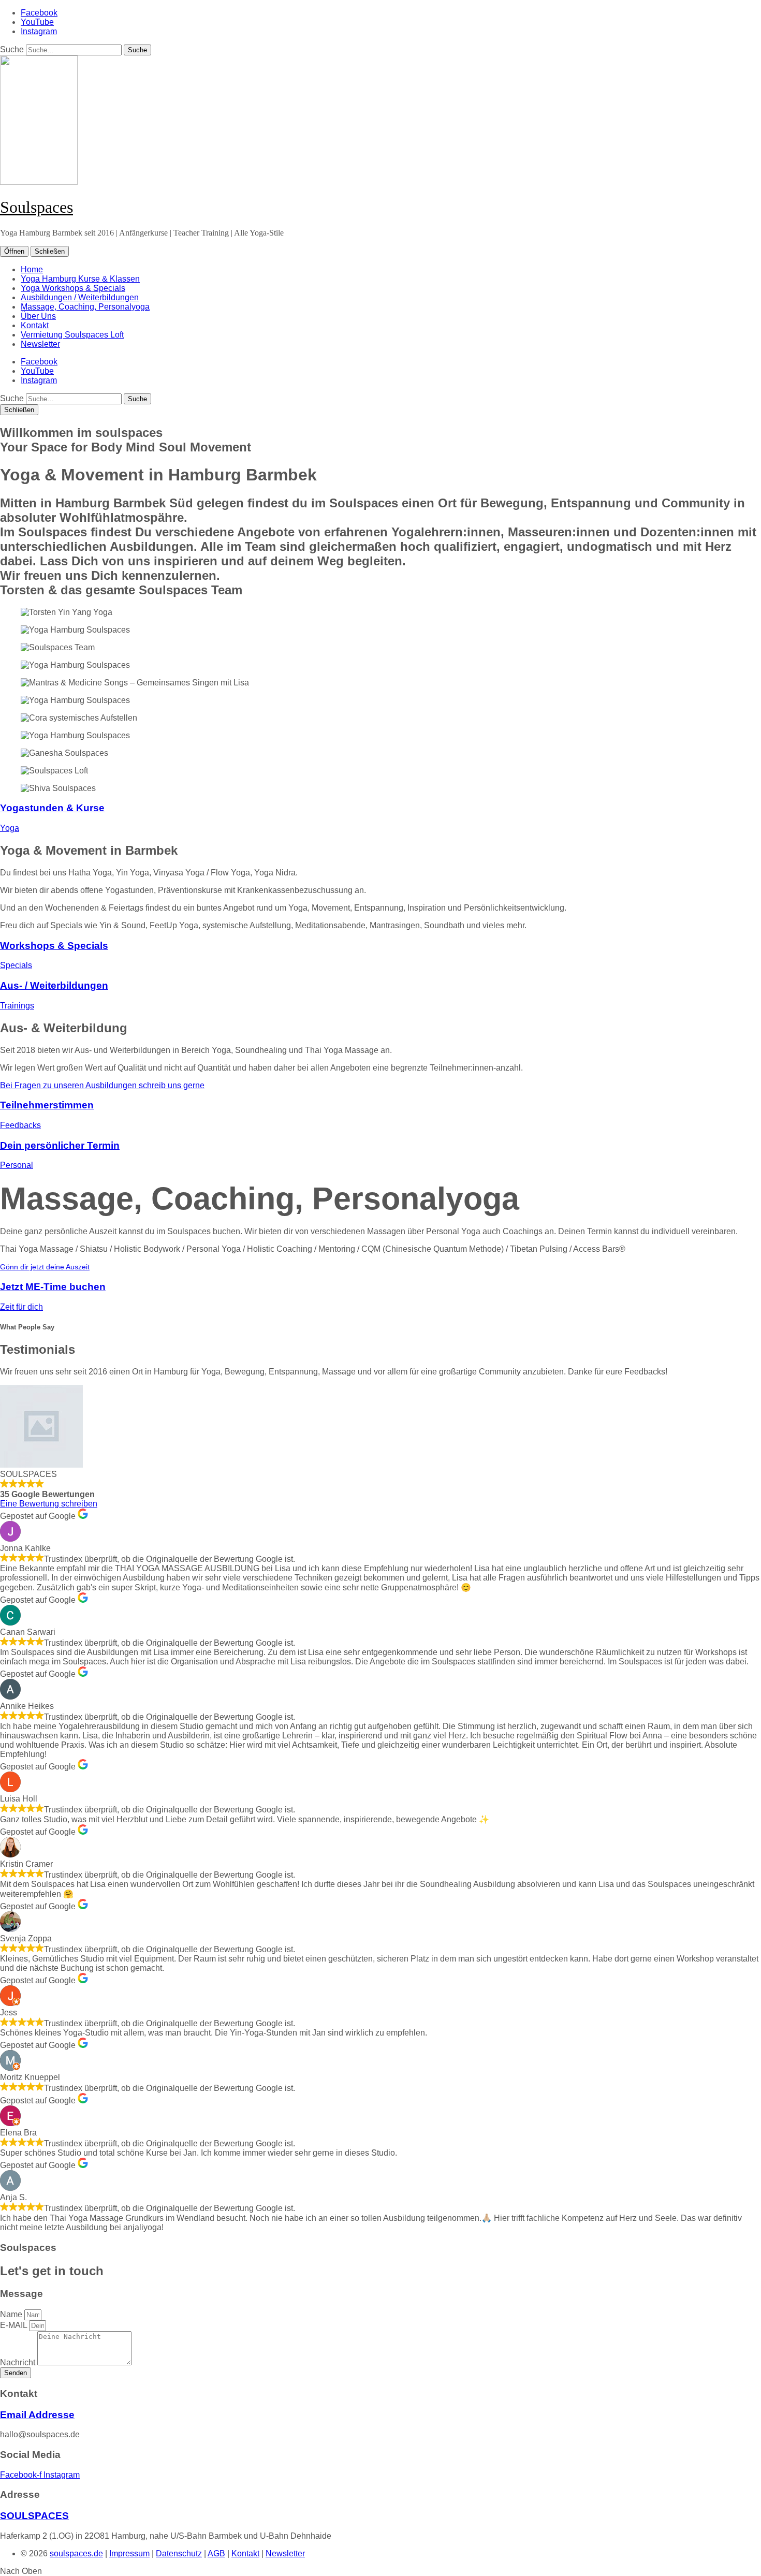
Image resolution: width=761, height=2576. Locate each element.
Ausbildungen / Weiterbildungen (80, 297)
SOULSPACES (34, 2516)
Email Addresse (37, 2415)
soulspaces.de (76, 2553)
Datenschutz (179, 2553)
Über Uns (38, 316)
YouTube (37, 22)
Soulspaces (36, 207)
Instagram (39, 31)
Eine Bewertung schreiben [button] (49, 1504)
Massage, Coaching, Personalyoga (85, 307)
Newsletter (40, 344)
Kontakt (35, 325)
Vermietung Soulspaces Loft (72, 335)
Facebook (39, 13)
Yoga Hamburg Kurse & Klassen (80, 279)
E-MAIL (14, 2325)
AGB (216, 2553)
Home (32, 269)
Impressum (129, 2553)
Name (12, 2314)
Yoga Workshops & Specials (73, 288)
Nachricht (19, 2362)
